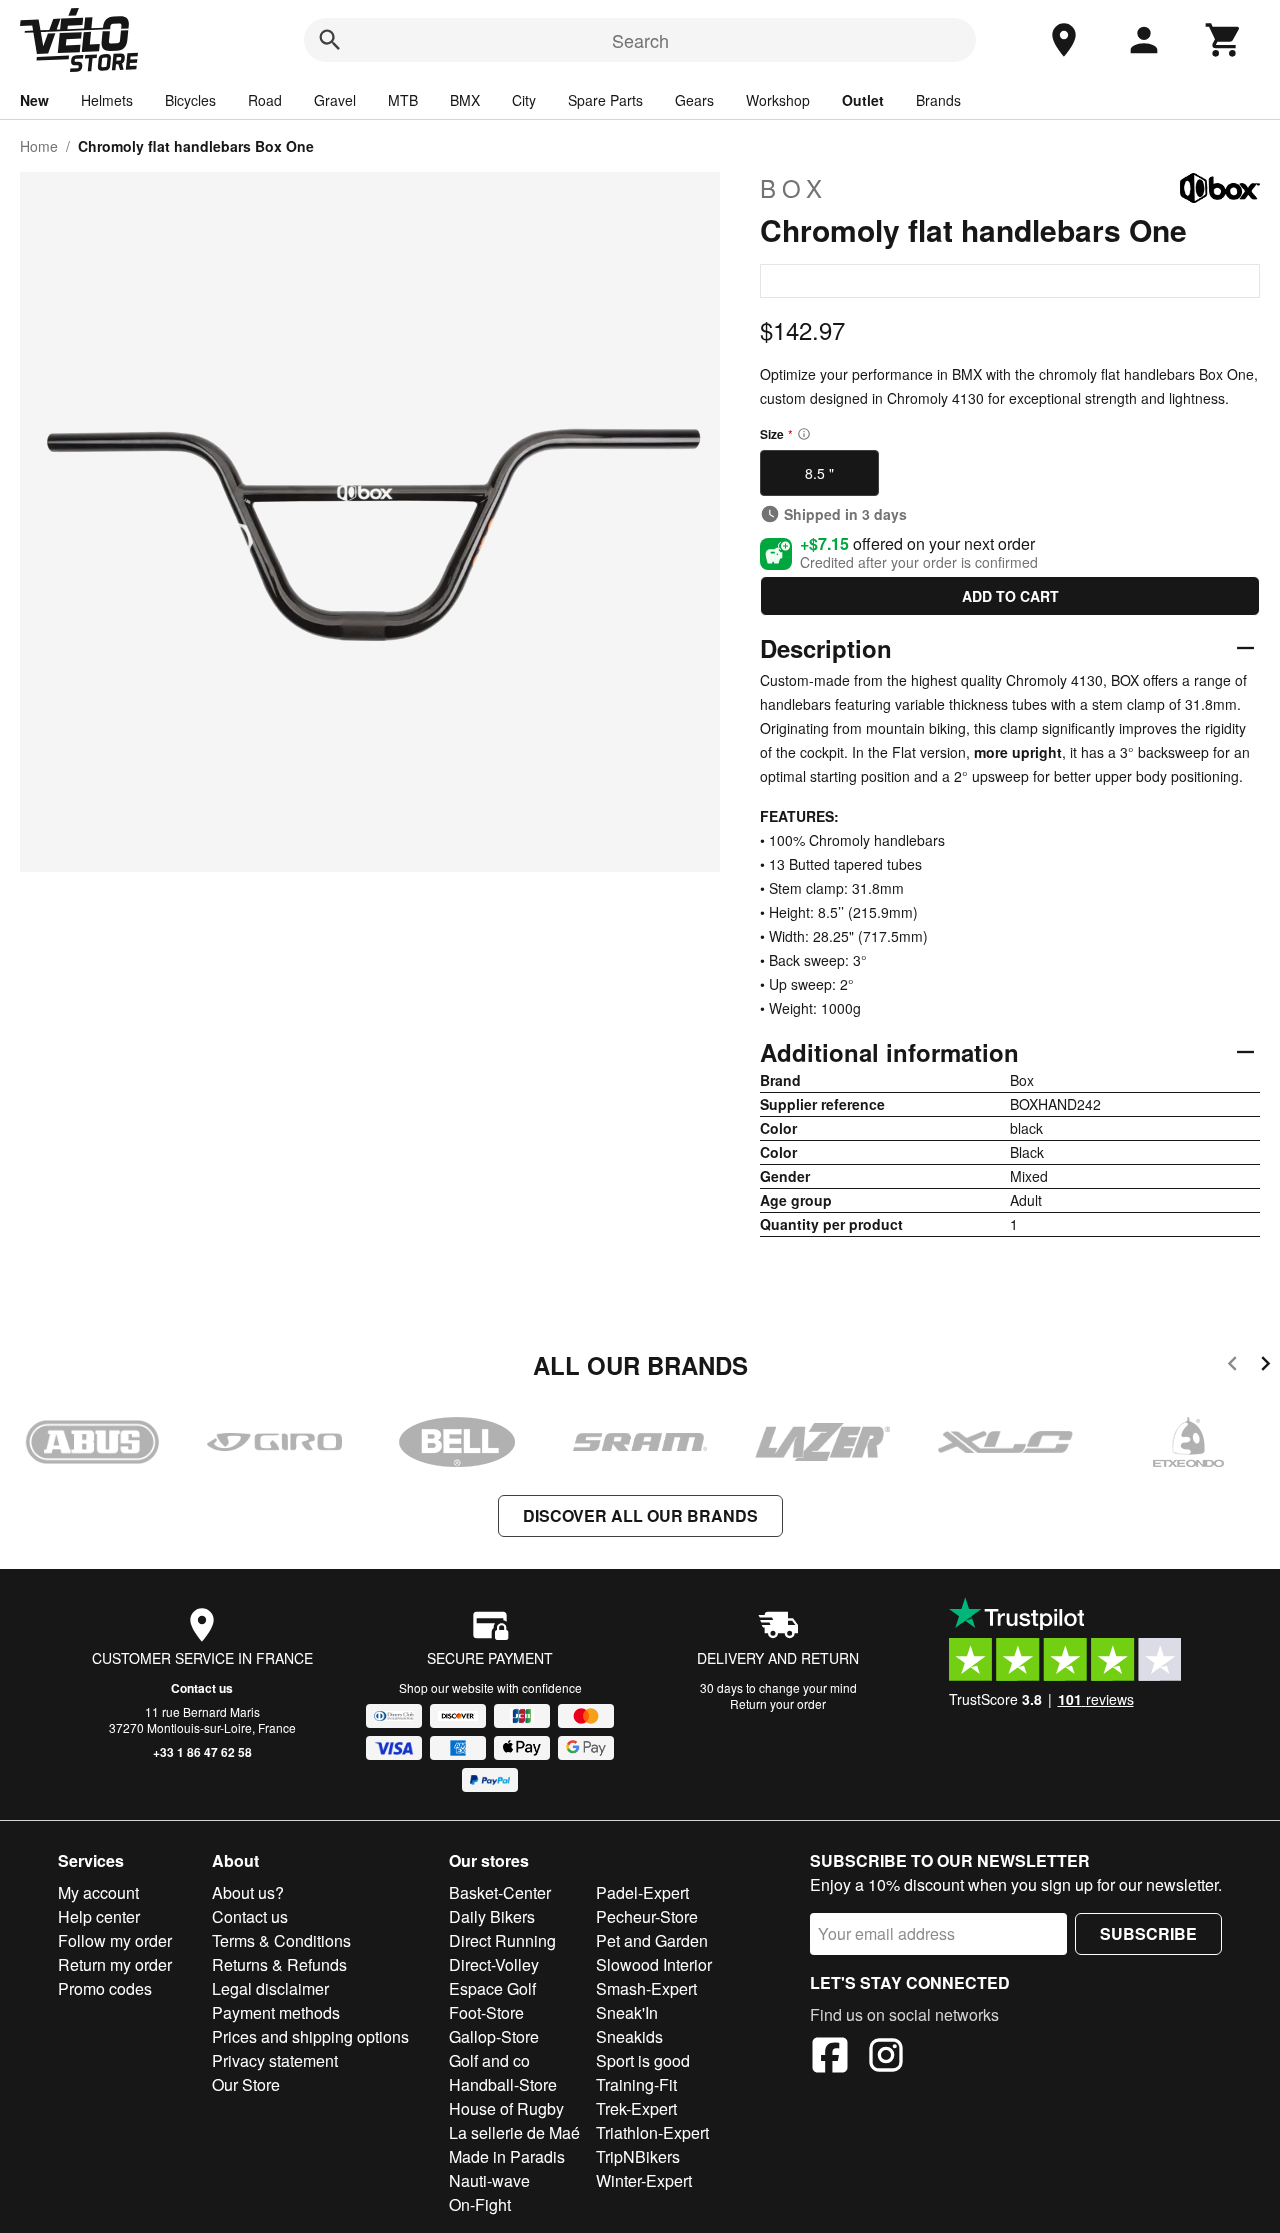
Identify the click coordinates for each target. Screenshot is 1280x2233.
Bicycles (190, 100)
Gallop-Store (494, 2036)
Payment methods (276, 2012)
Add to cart (1010, 596)
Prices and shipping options (310, 2036)
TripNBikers (638, 2156)
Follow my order (115, 1940)
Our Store (246, 2084)
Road (265, 100)
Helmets (107, 100)
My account (98, 1892)
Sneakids (629, 2036)
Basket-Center (500, 1892)
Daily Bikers (492, 1916)
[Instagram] (886, 2058)
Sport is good (643, 2060)
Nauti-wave (489, 2180)
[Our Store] (1064, 40)
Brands (938, 100)
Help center (99, 1916)
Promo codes (105, 1988)
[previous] (1232, 1366)
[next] (1265, 1366)
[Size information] (804, 434)
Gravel (335, 100)
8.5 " (819, 473)
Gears (694, 100)
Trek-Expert (636, 2108)
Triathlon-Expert (652, 2132)
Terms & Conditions (281, 1940)
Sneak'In (627, 2012)
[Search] (330, 40)
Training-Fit (636, 2084)
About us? (248, 1892)
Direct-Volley (494, 1964)
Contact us (202, 1688)
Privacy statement (275, 2060)
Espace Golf (492, 1988)
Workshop (778, 100)
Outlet (863, 100)
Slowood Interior (654, 1964)
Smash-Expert (646, 1988)
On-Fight (480, 2204)
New (34, 100)
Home (39, 146)
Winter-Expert (644, 2180)
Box (794, 188)
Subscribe (1148, 1933)
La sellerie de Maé (514, 2132)
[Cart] (1224, 40)
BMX (465, 100)
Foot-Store (486, 2012)
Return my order (115, 1964)
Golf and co (489, 2060)
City (524, 100)
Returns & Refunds (279, 1964)
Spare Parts (605, 100)
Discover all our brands (640, 1515)
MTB (403, 100)
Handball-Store (503, 2084)
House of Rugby (506, 2108)
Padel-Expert (642, 1892)
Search (640, 40)
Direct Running (502, 1940)
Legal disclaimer (270, 1988)
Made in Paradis (507, 2156)
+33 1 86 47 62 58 (202, 1752)
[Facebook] (830, 2058)
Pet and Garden (652, 1940)
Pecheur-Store (647, 1916)
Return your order (778, 1703)
